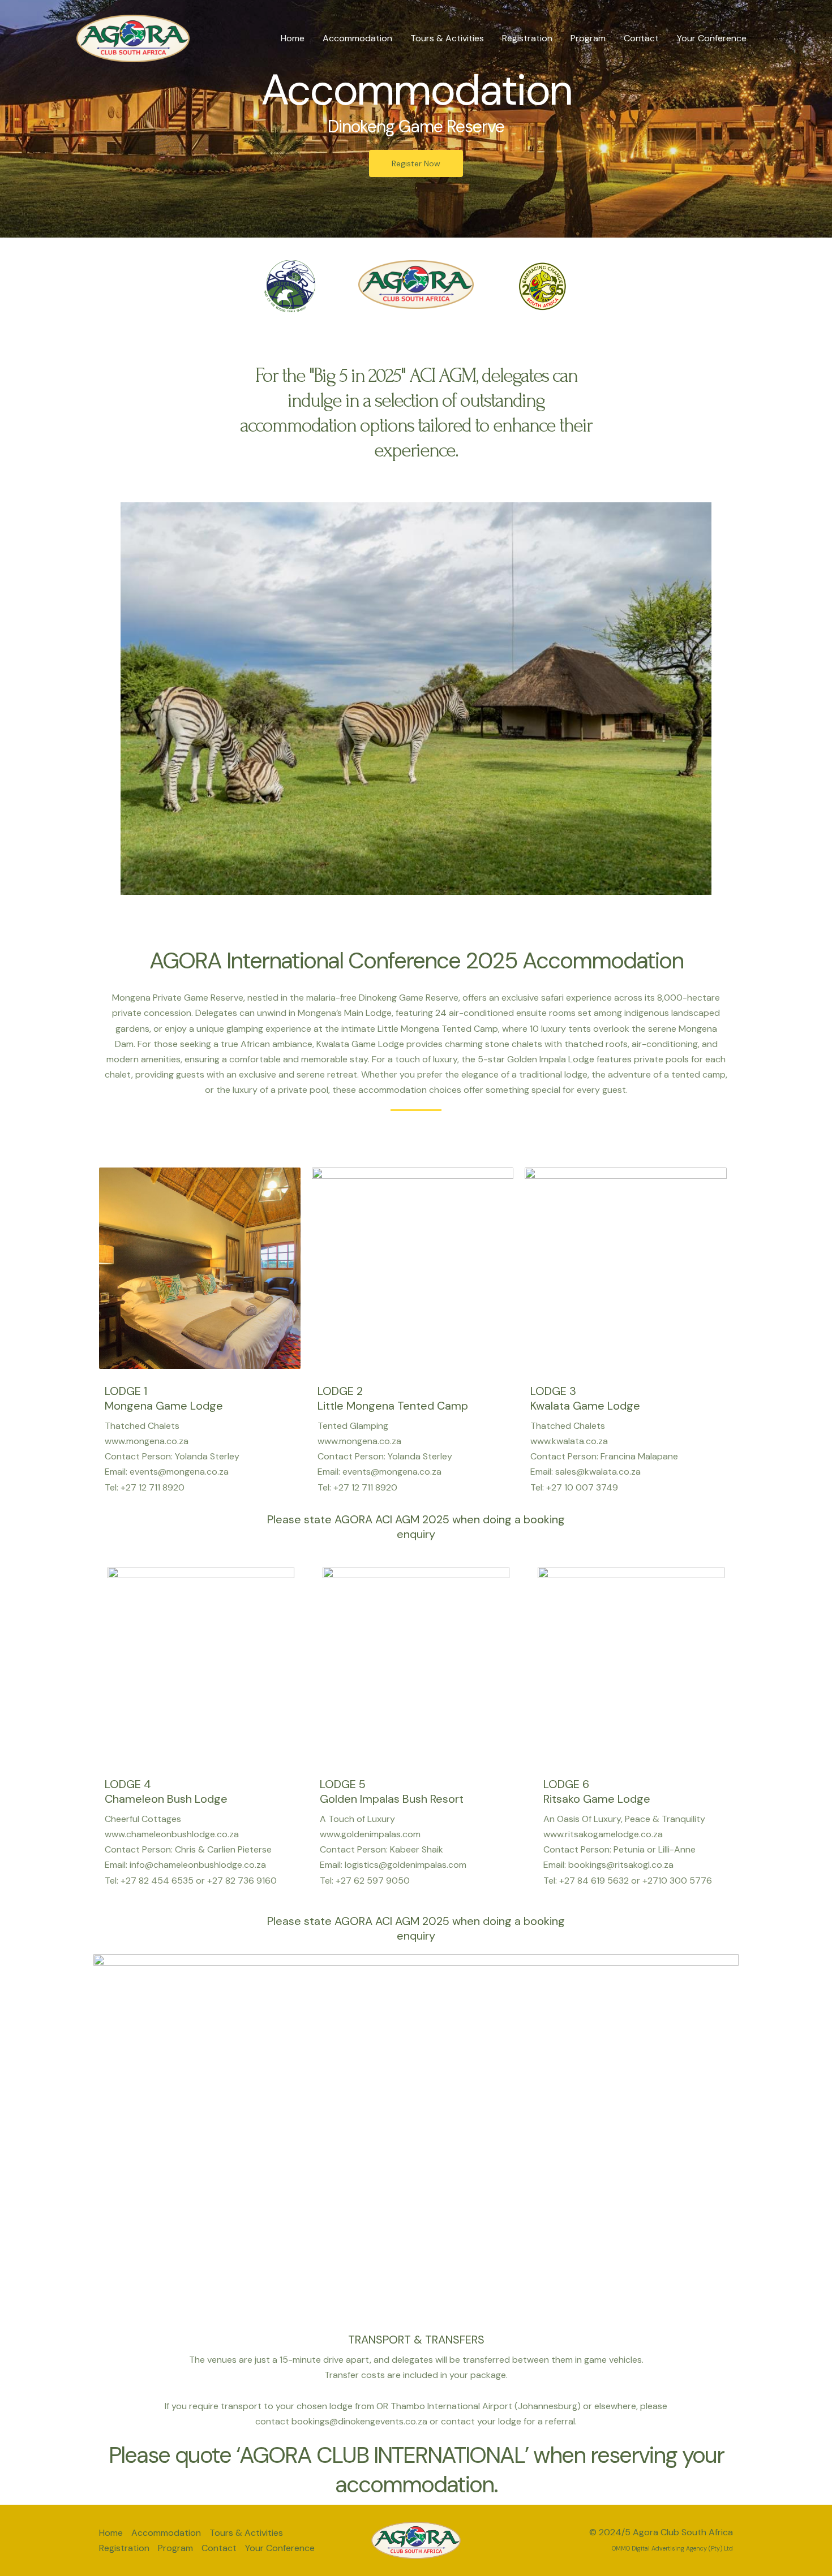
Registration (527, 38)
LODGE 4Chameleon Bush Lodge (166, 1791)
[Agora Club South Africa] (133, 38)
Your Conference (712, 38)
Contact (641, 38)
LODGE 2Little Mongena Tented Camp (393, 1398)
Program (588, 38)
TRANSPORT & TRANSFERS (416, 2340)
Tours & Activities (447, 38)
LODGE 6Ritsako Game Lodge (597, 1791)
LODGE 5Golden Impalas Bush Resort (392, 1791)
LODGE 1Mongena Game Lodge (164, 1398)
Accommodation (357, 38)
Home (293, 38)
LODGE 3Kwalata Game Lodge (585, 1398)
